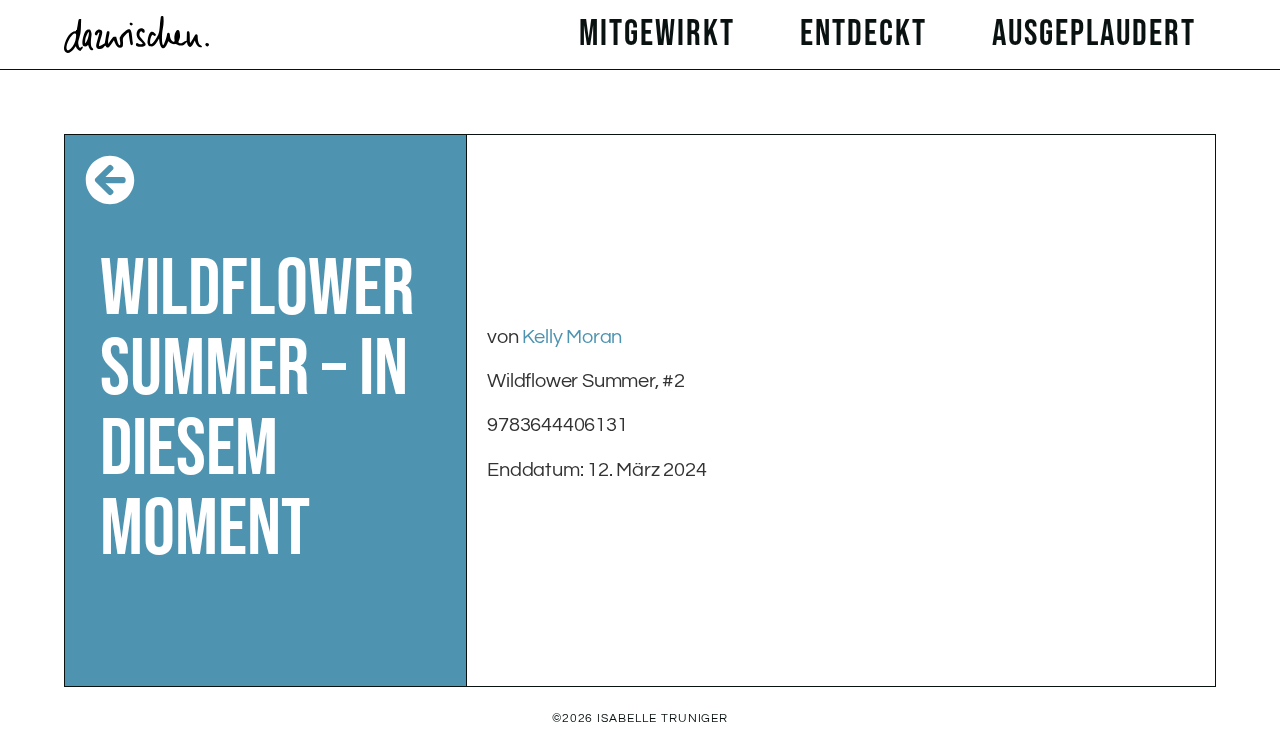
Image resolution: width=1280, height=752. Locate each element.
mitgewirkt (657, 34)
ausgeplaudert (1094, 34)
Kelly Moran (572, 337)
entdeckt (863, 34)
